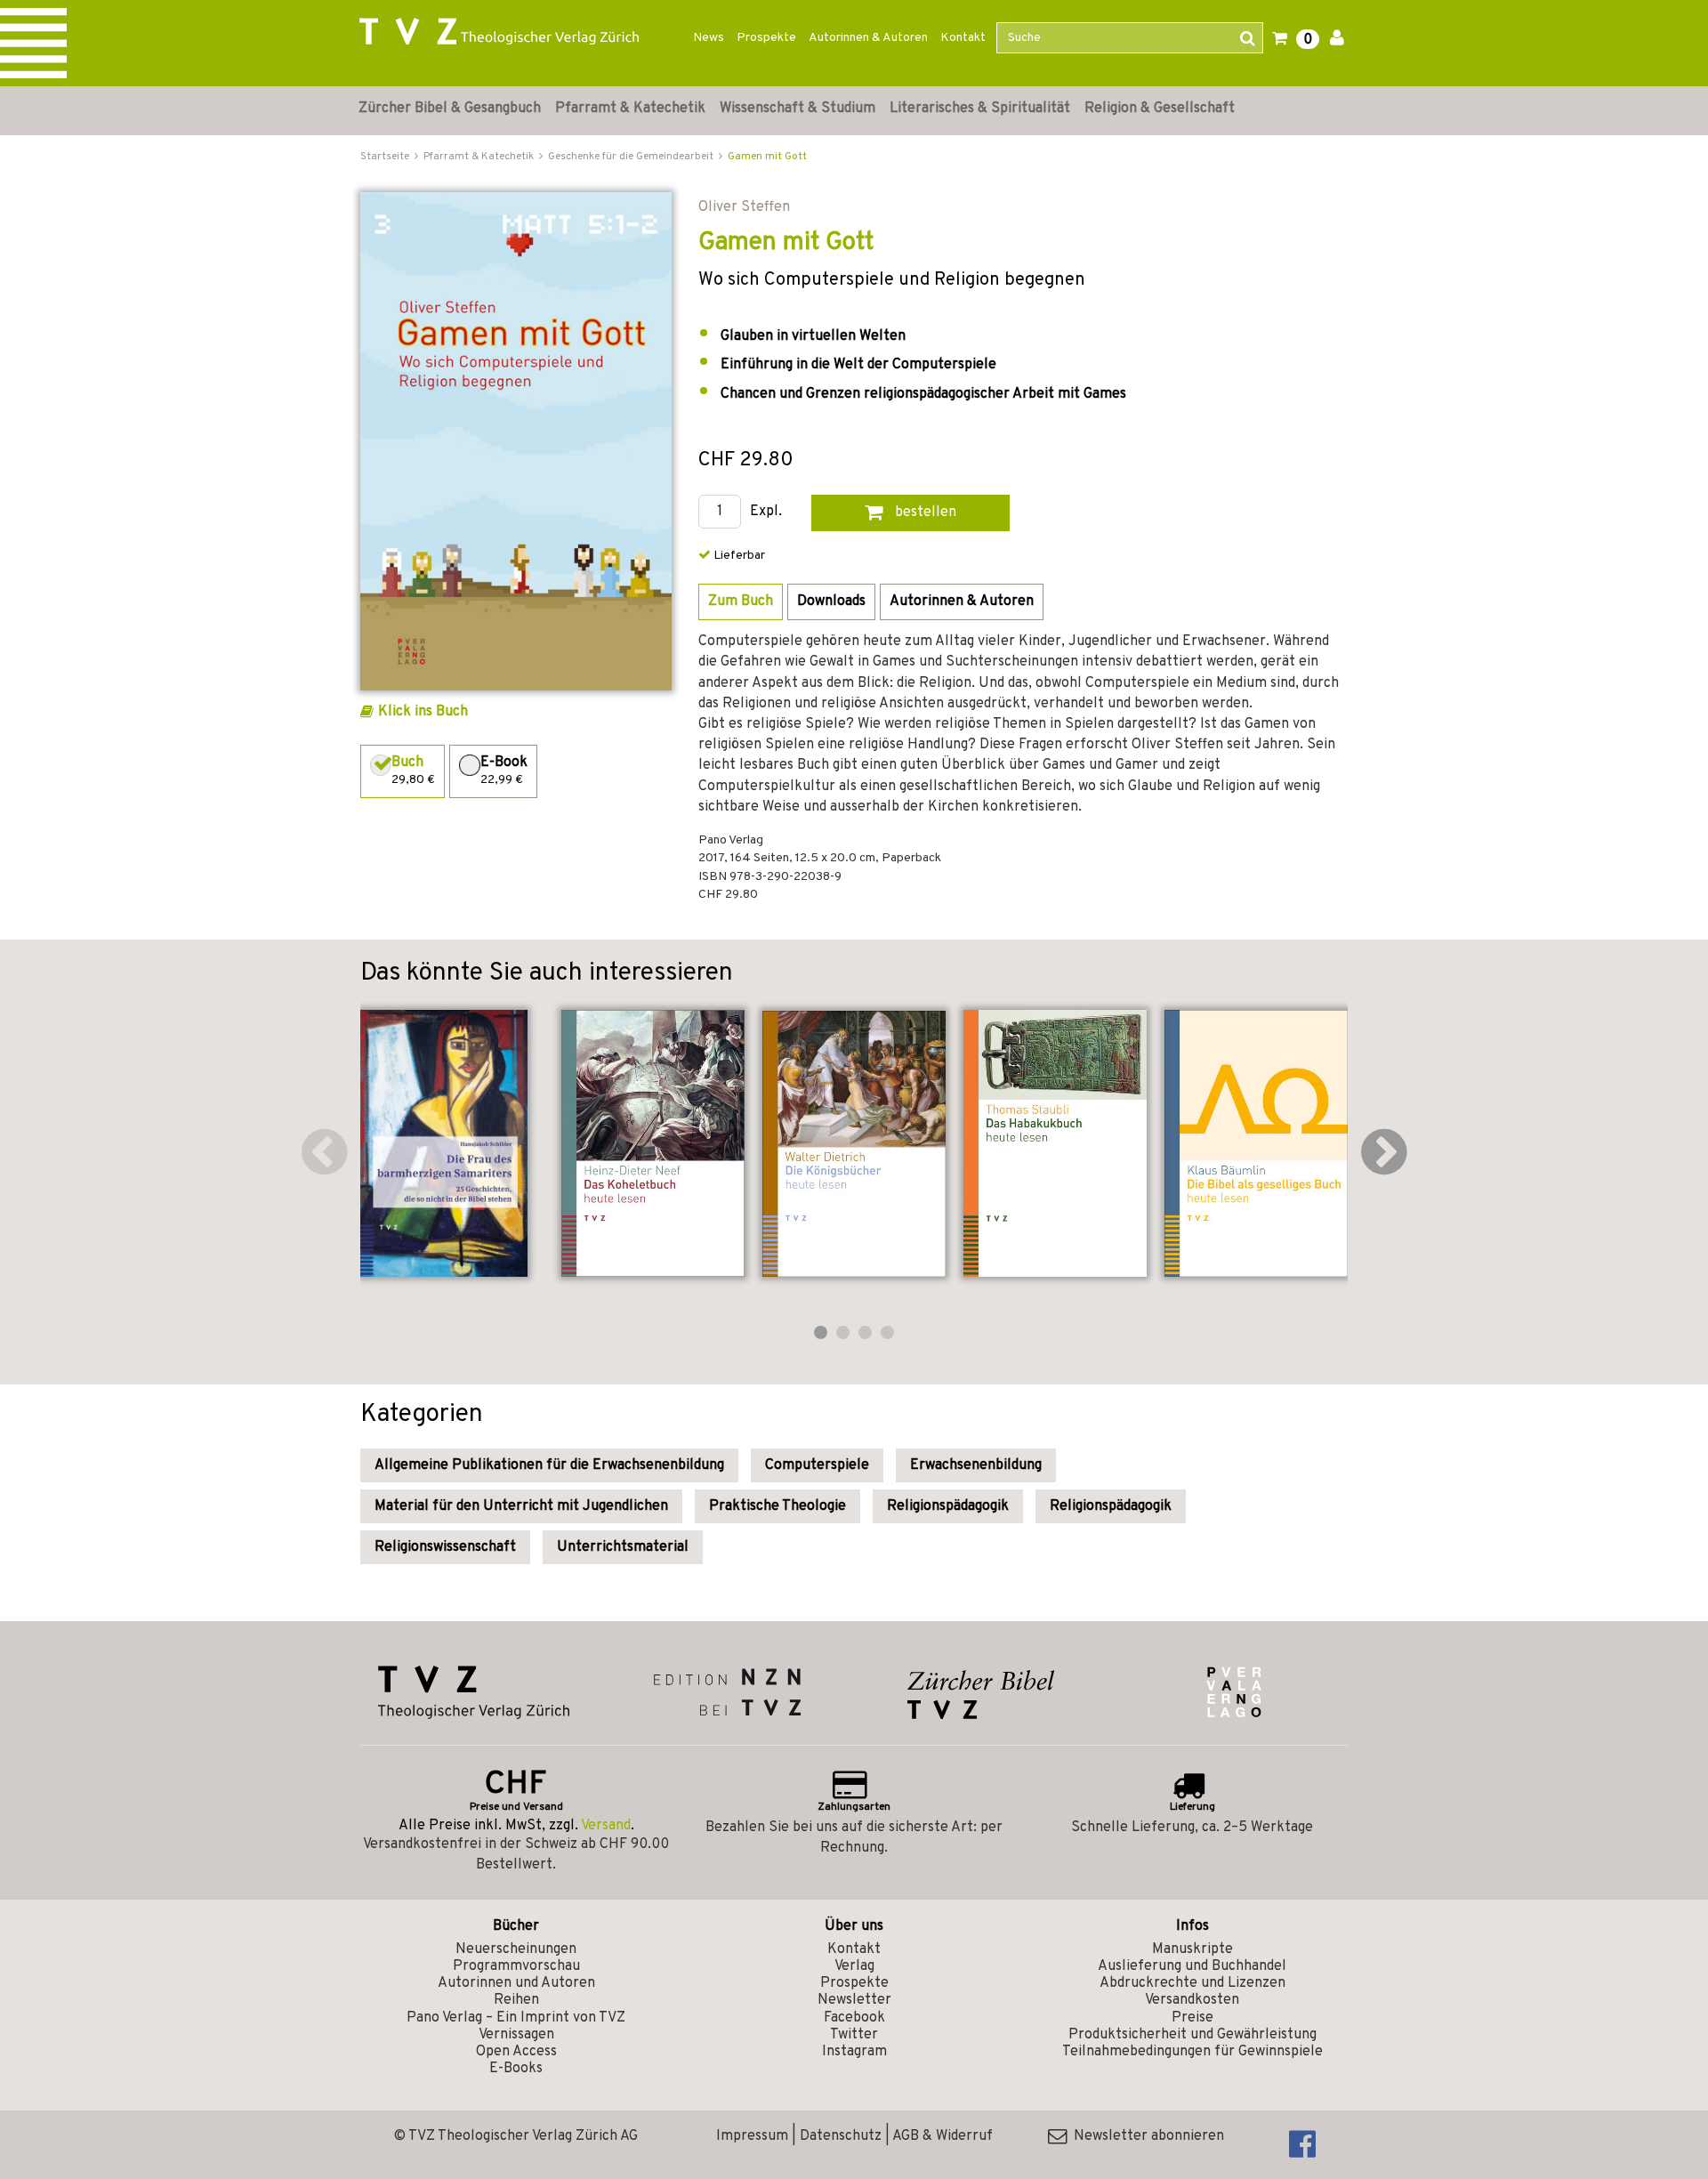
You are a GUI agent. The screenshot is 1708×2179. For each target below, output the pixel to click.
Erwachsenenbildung (976, 1465)
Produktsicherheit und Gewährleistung (1192, 2035)
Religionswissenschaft (445, 1547)
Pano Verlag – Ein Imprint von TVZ (516, 2018)
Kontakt (963, 38)
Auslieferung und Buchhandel (1192, 1966)
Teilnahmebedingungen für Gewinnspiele (1192, 2052)
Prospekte (766, 38)
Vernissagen (516, 2035)
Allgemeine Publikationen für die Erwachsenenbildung (549, 1465)
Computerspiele (817, 1465)
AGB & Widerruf (943, 2136)
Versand (606, 1826)
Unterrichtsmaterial (623, 1547)
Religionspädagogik (948, 1506)
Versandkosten (1192, 2000)
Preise (1192, 2018)
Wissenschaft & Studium (798, 109)
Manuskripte (1192, 1949)
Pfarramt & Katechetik (630, 109)
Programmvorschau (516, 1966)
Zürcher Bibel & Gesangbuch (450, 109)
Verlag (854, 1966)
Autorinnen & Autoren (868, 38)
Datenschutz (841, 2136)
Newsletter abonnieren (1145, 2136)
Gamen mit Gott (767, 157)
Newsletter (854, 2000)
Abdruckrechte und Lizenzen (1192, 1983)
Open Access (516, 2052)
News (709, 38)
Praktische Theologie (777, 1506)
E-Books (516, 2069)
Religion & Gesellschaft (1160, 109)
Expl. (766, 512)
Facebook (854, 2018)
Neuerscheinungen (516, 1949)
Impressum (752, 2136)
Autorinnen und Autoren (516, 1983)
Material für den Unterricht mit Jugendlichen (521, 1506)
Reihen (516, 2000)
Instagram (854, 2052)
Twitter (854, 2035)
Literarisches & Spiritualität (980, 109)
